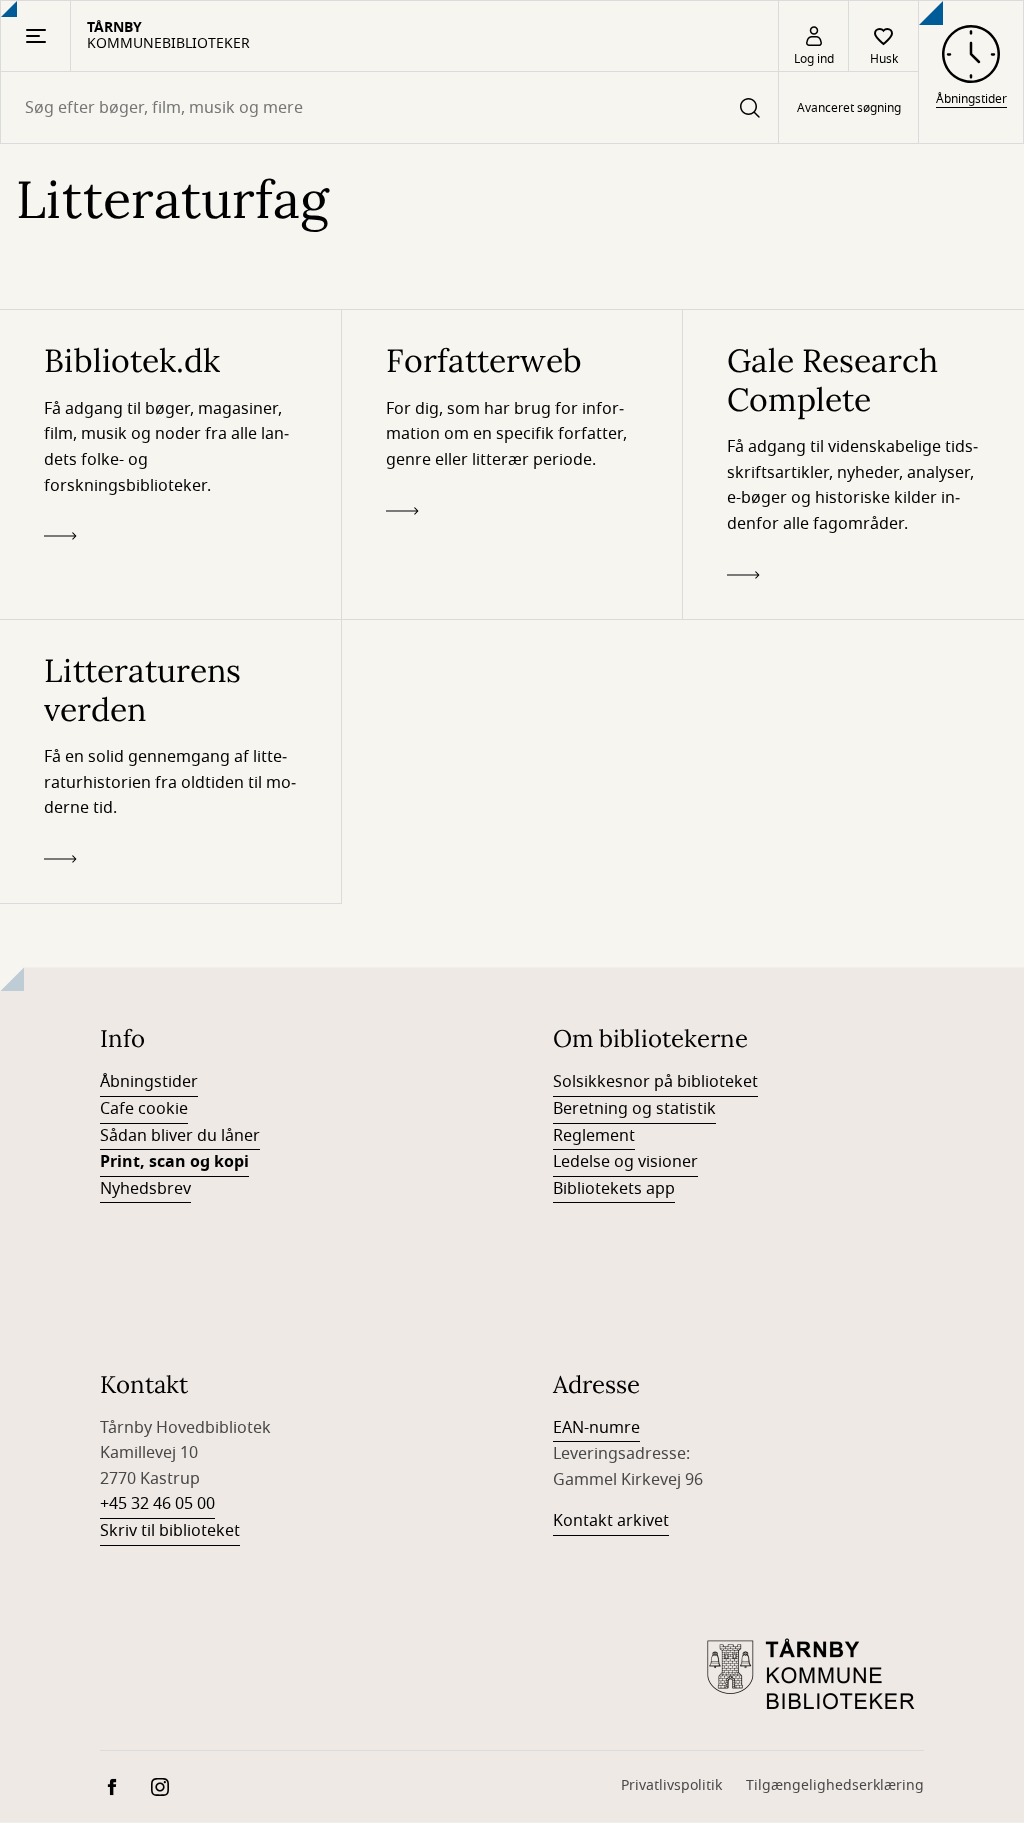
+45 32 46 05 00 (157, 1504)
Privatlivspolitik (671, 1785)
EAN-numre (596, 1428)
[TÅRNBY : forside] (814, 1676)
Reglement (594, 1136)
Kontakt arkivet (611, 1521)
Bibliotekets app (614, 1189)
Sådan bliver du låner (180, 1136)
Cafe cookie (144, 1109)
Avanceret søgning (849, 108)
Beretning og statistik (634, 1109)
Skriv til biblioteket (170, 1531)
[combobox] (389, 107)
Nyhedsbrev (145, 1189)
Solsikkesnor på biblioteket (655, 1082)
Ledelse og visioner (625, 1162)
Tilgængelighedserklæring (835, 1785)
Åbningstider (149, 1082)
